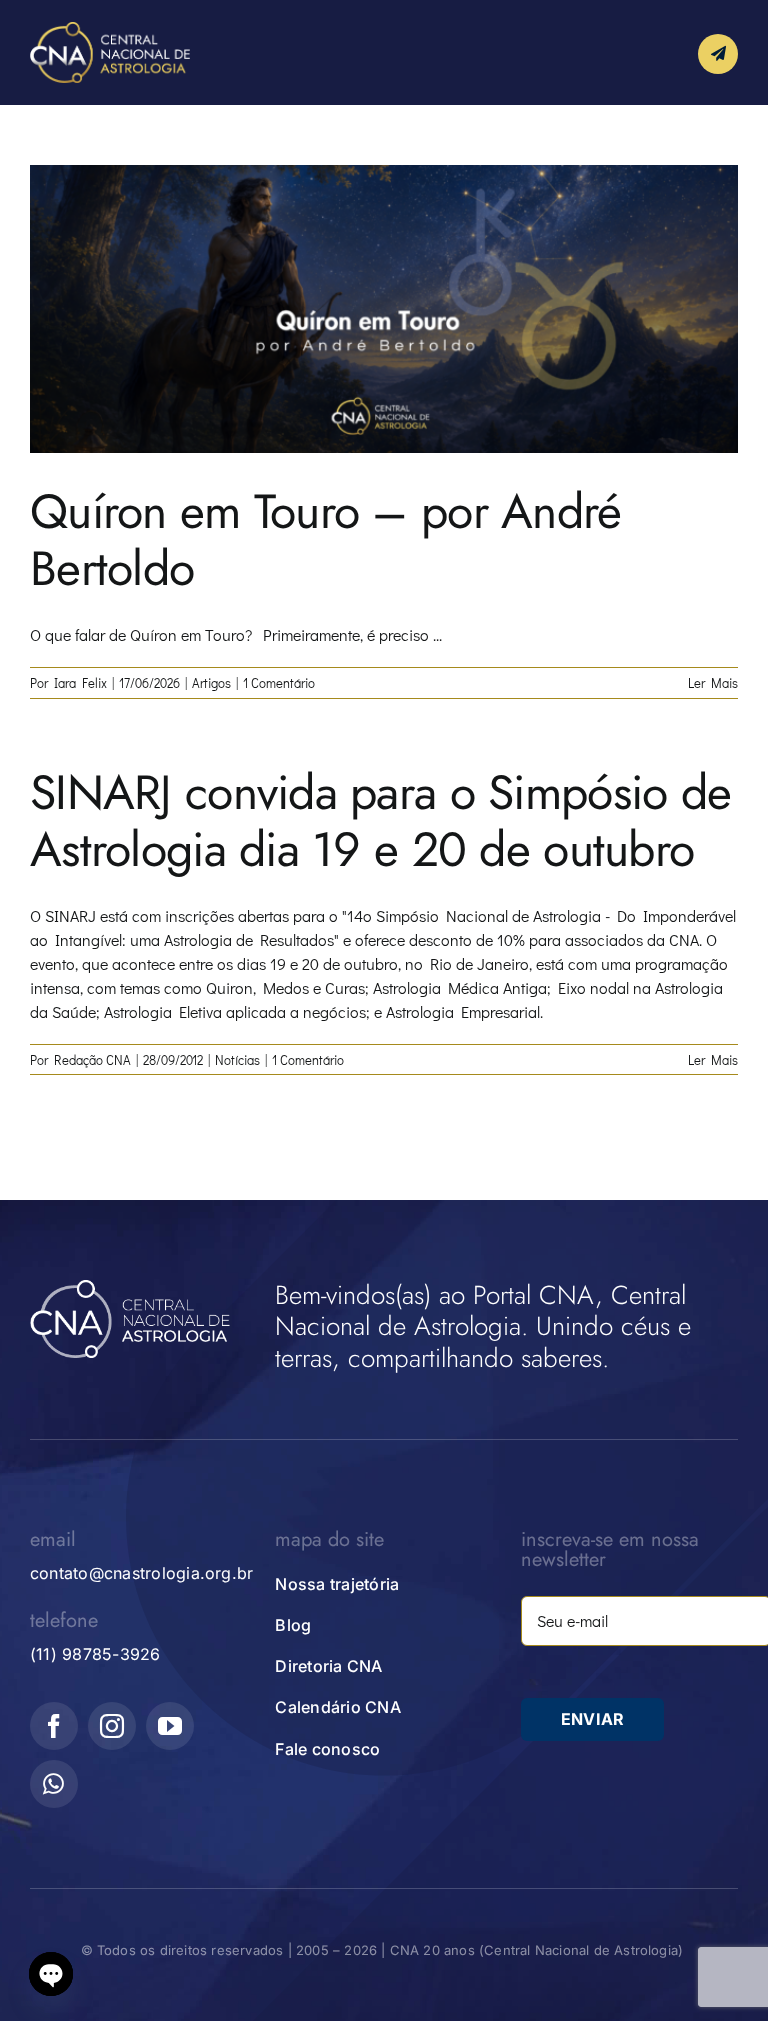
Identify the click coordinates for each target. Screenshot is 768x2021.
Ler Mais (713, 682)
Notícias (237, 1059)
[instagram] (112, 1726)
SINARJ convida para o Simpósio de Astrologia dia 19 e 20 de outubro (380, 821)
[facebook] (54, 1726)
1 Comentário (279, 682)
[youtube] (170, 1726)
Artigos (211, 682)
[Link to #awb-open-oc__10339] (718, 54)
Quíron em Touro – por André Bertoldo (326, 540)
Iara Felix (80, 682)
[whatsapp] (54, 1784)
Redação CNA (92, 1059)
